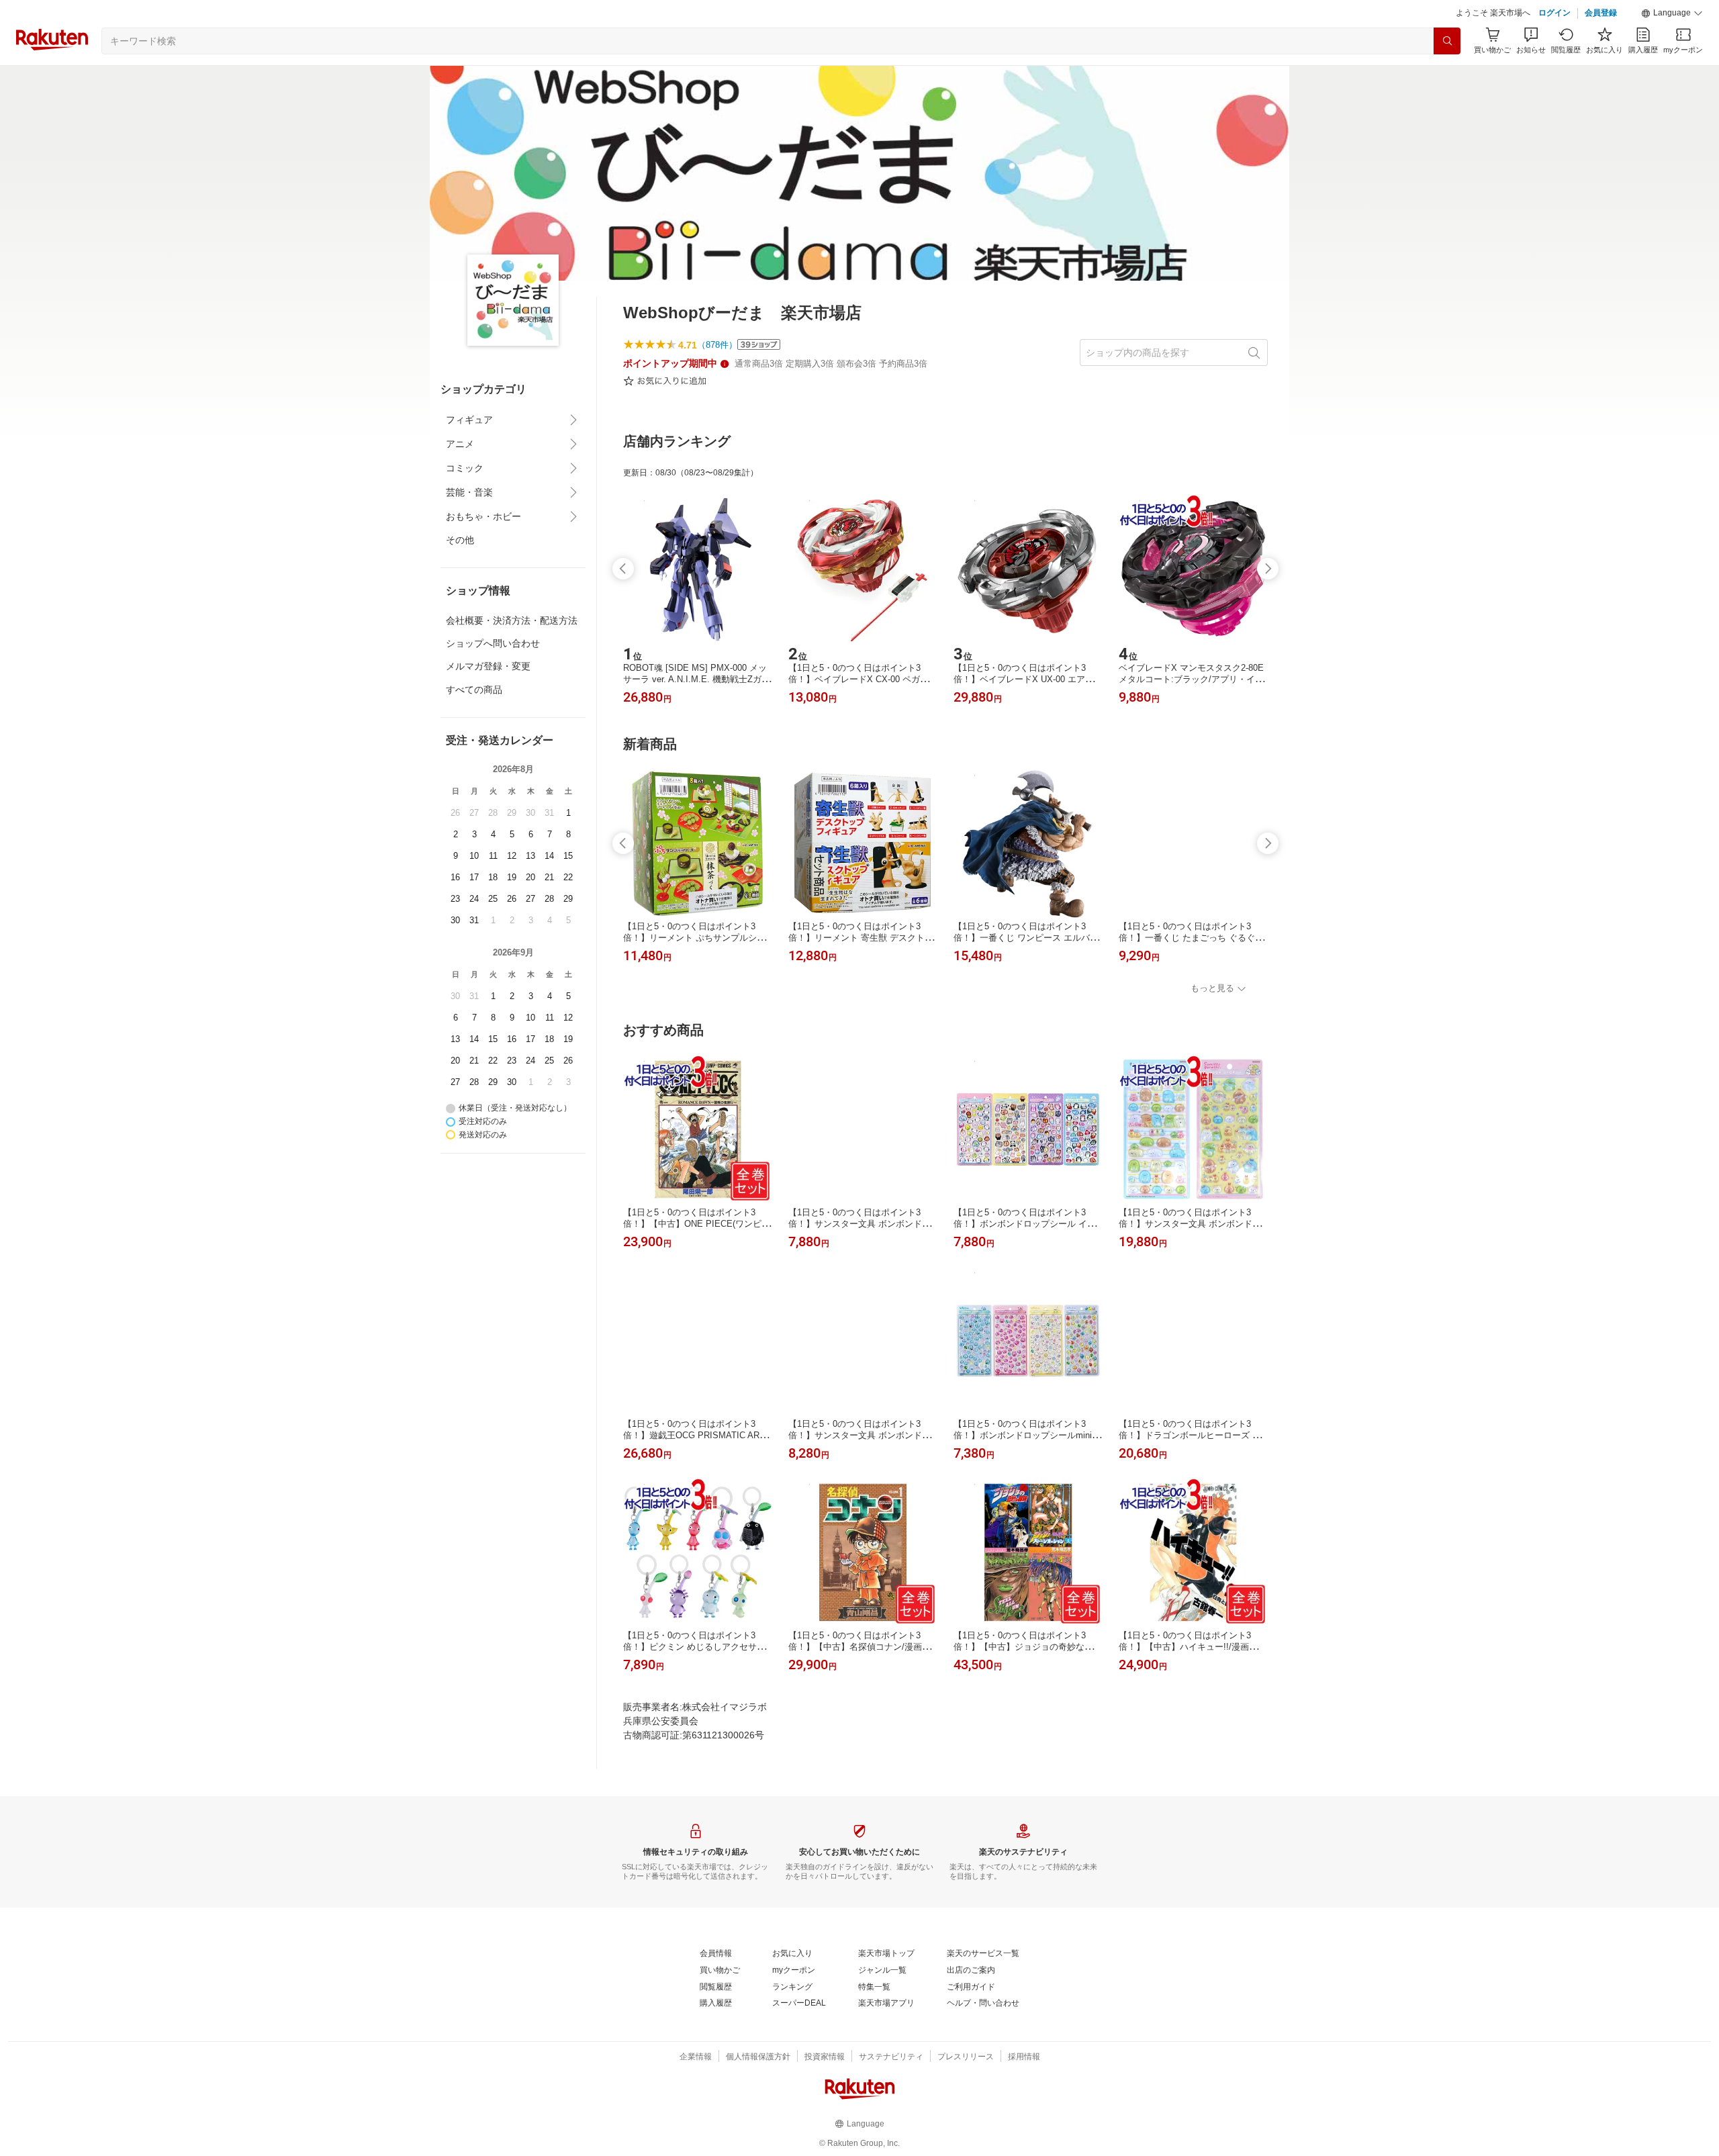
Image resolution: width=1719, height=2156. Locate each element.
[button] (1672, 13)
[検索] (1447, 41)
